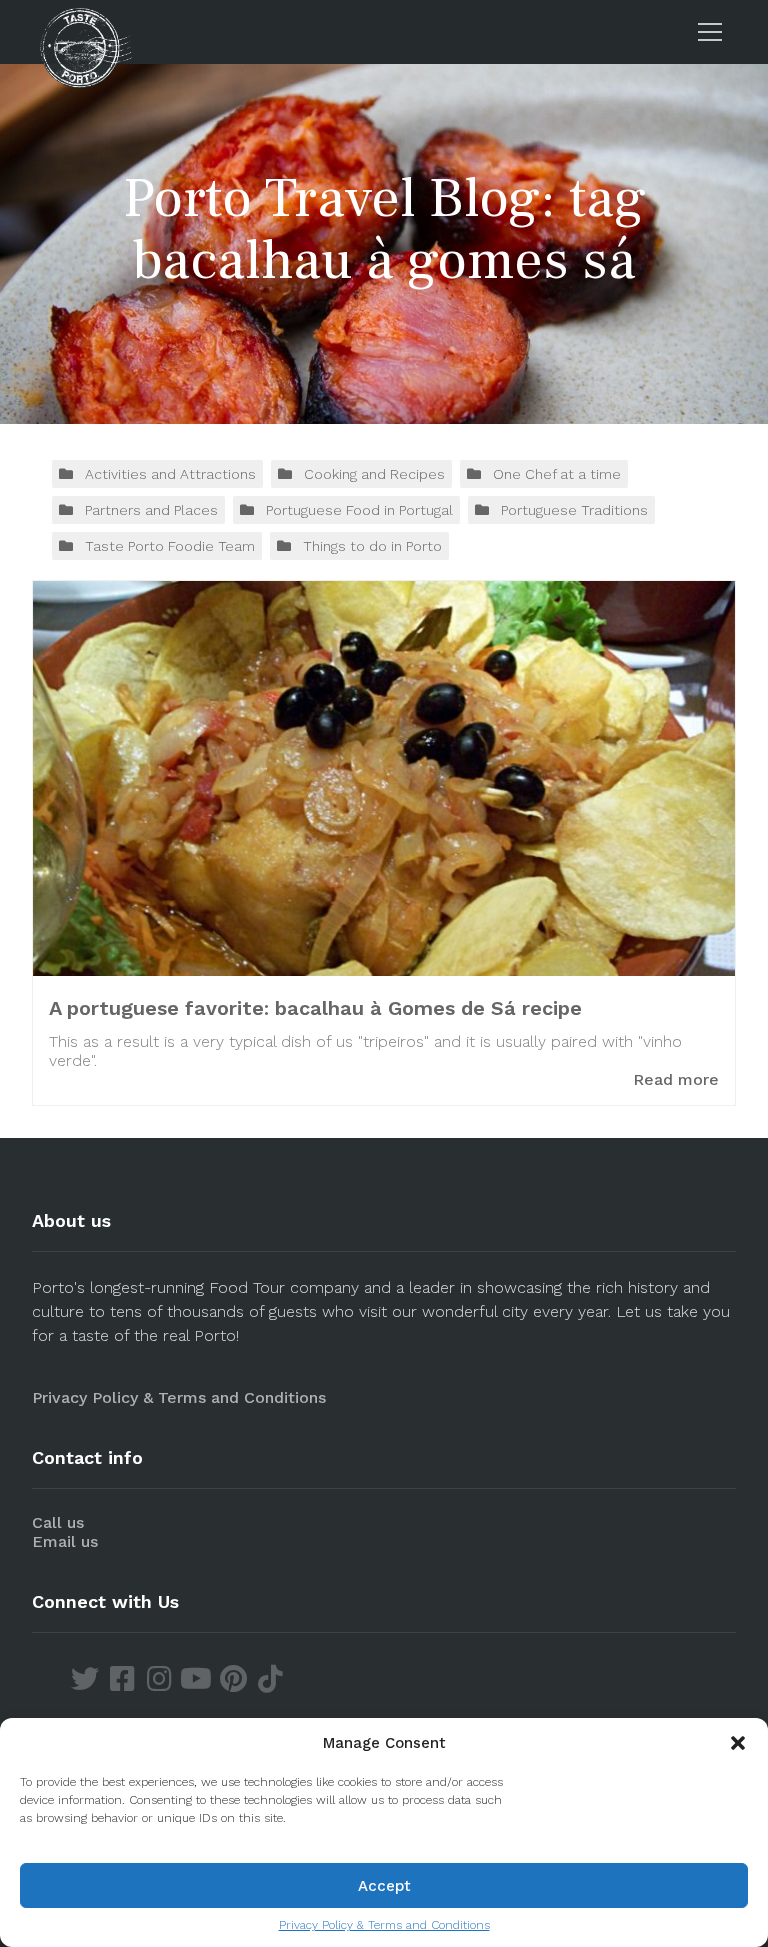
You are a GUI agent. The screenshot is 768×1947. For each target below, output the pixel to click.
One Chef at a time (557, 474)
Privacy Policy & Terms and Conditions (384, 1925)
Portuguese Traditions (574, 510)
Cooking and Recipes (374, 474)
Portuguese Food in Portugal (359, 510)
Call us (58, 1522)
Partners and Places (151, 510)
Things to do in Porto (372, 546)
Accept (384, 1886)
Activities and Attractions (170, 474)
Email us (65, 1541)
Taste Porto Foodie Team (170, 546)
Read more (676, 1079)
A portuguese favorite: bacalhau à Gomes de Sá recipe (315, 1008)
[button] (738, 1743)
